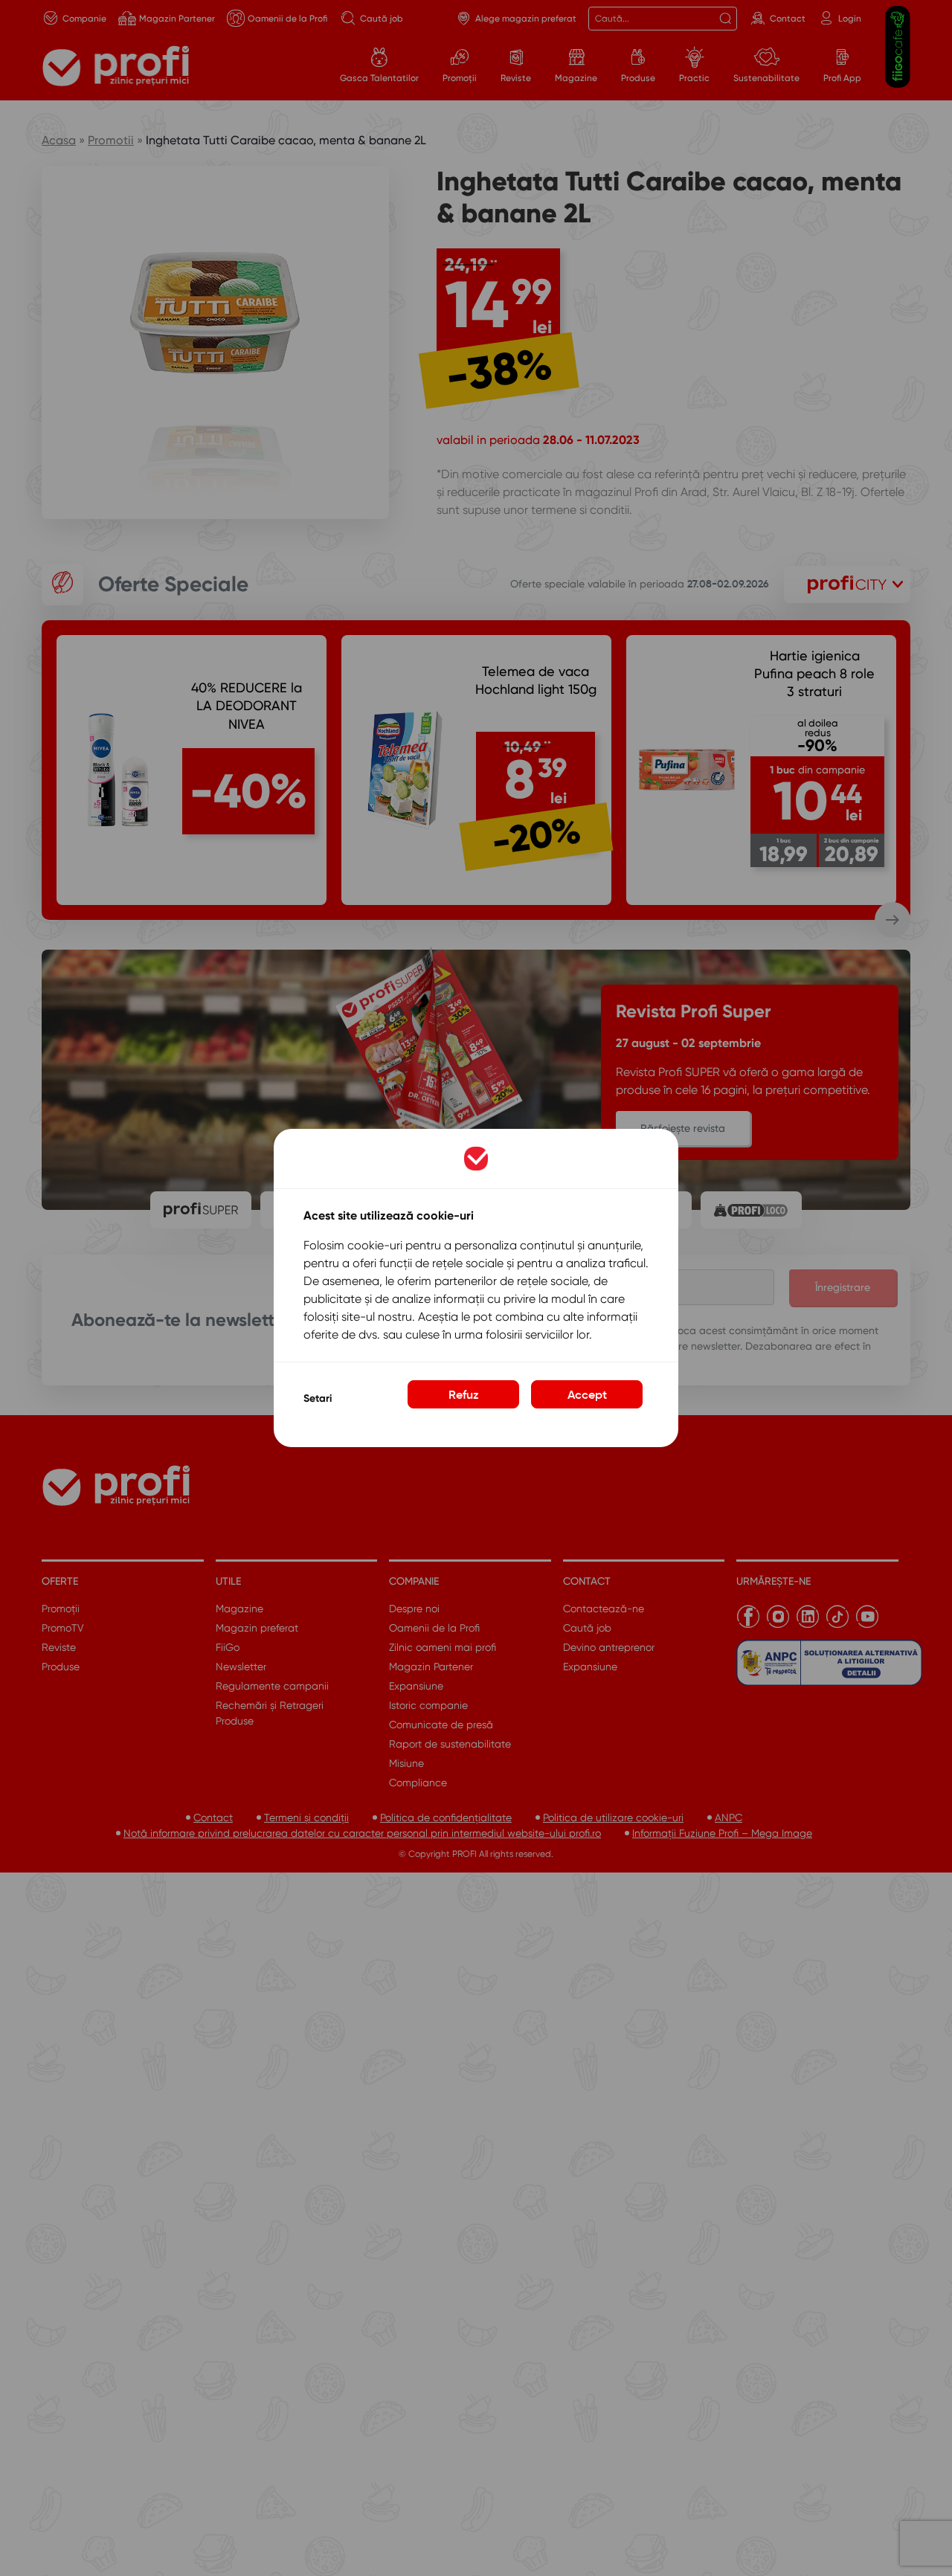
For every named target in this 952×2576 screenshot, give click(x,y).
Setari (318, 1398)
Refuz (464, 1394)
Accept (587, 1394)
